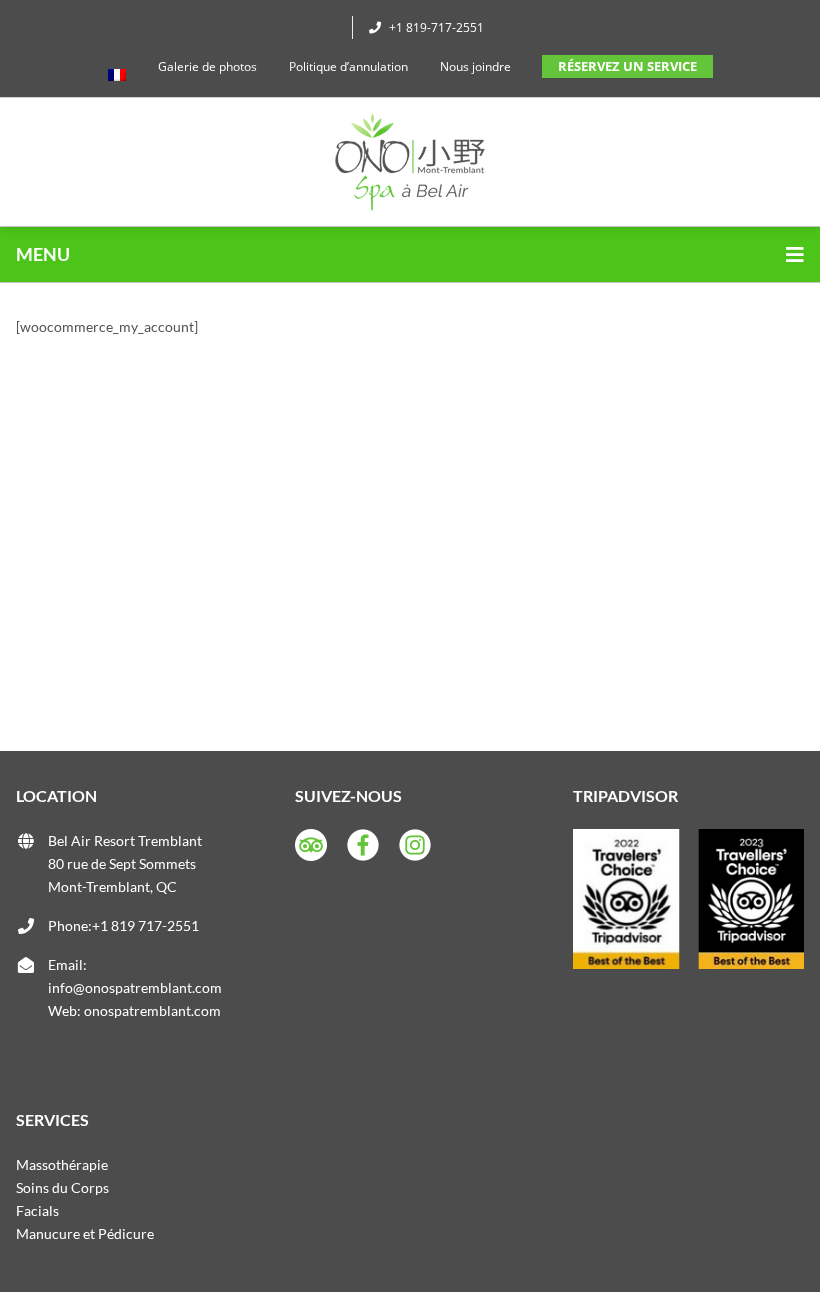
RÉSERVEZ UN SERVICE (627, 66)
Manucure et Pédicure (85, 1233)
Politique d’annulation (348, 66)
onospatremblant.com (152, 1010)
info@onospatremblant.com (135, 987)
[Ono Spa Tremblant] (410, 162)
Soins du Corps (62, 1187)
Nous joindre (475, 66)
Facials (37, 1210)
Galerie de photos (207, 66)
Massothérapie (62, 1164)
